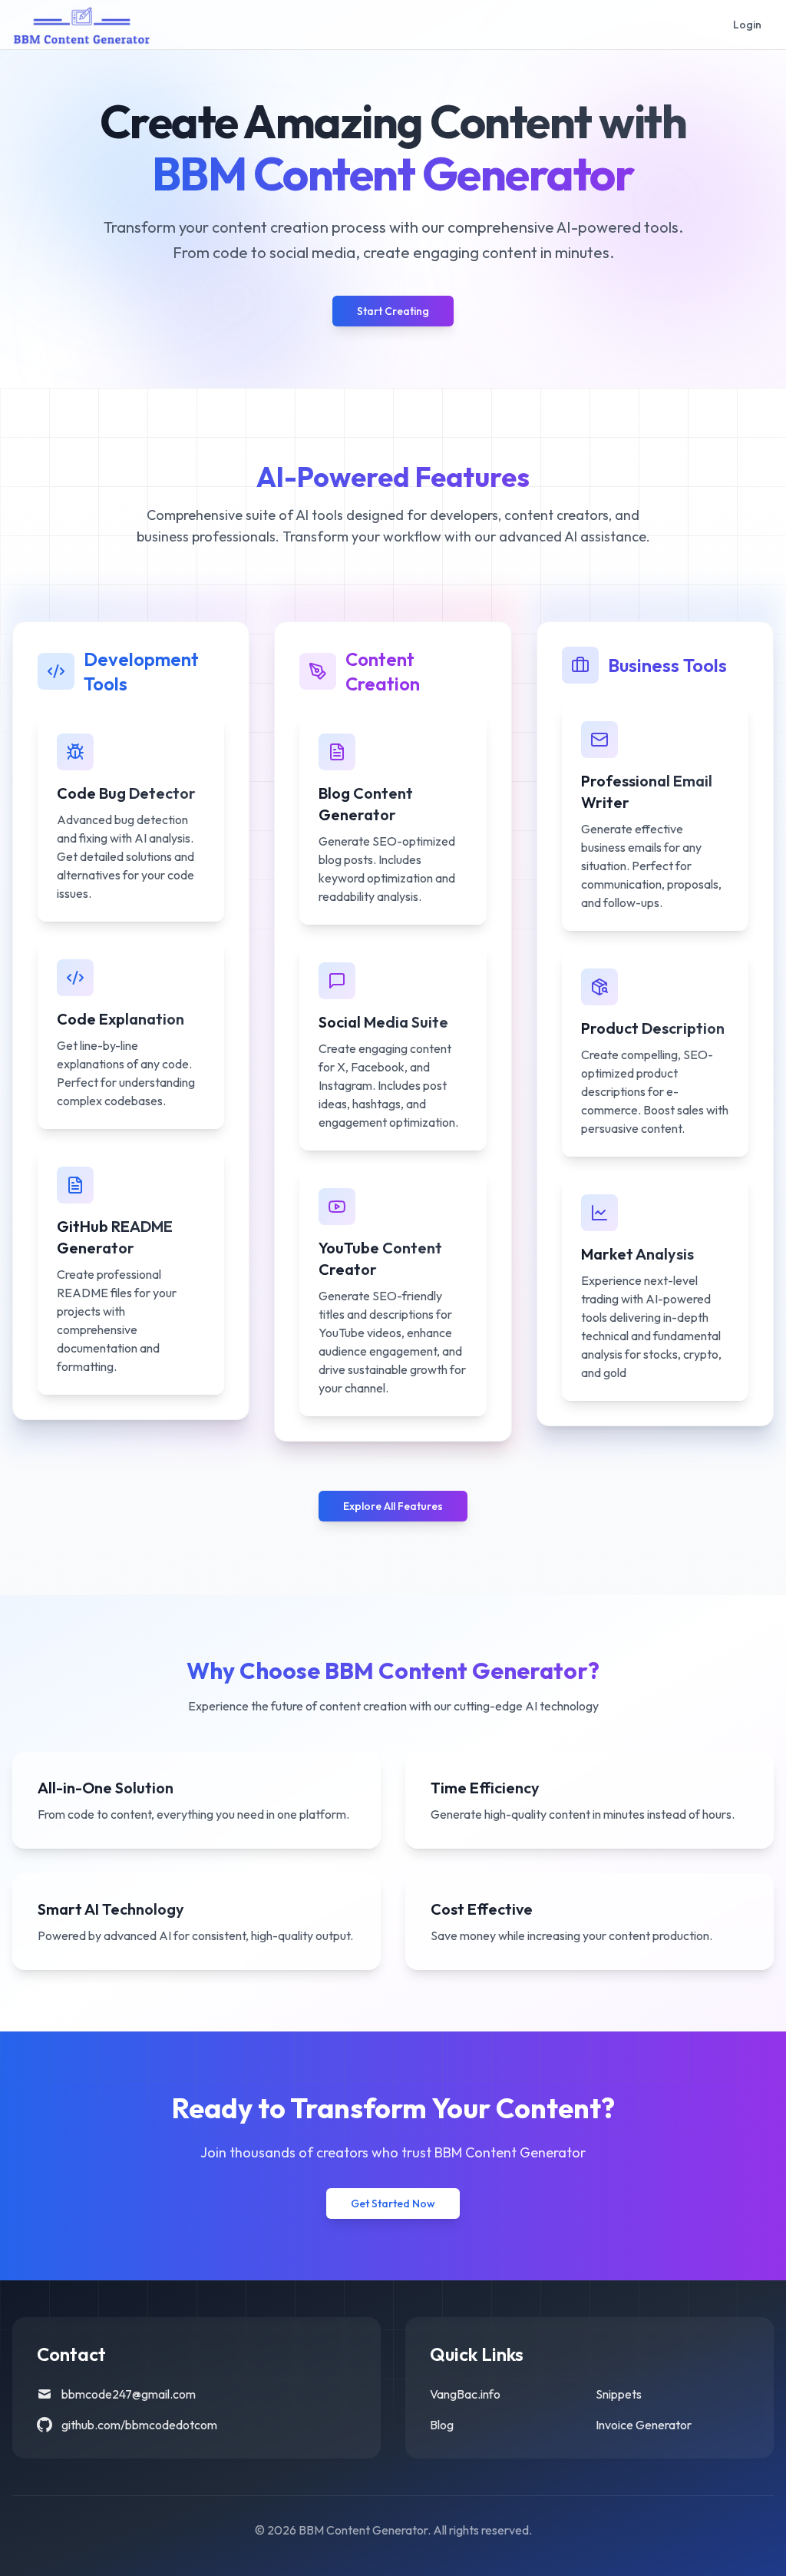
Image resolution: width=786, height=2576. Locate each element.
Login (747, 25)
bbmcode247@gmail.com (129, 2394)
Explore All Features (393, 1506)
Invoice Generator (644, 2425)
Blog (442, 2425)
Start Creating (393, 311)
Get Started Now (393, 2204)
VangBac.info (465, 2394)
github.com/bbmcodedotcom (139, 2425)
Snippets (619, 2394)
